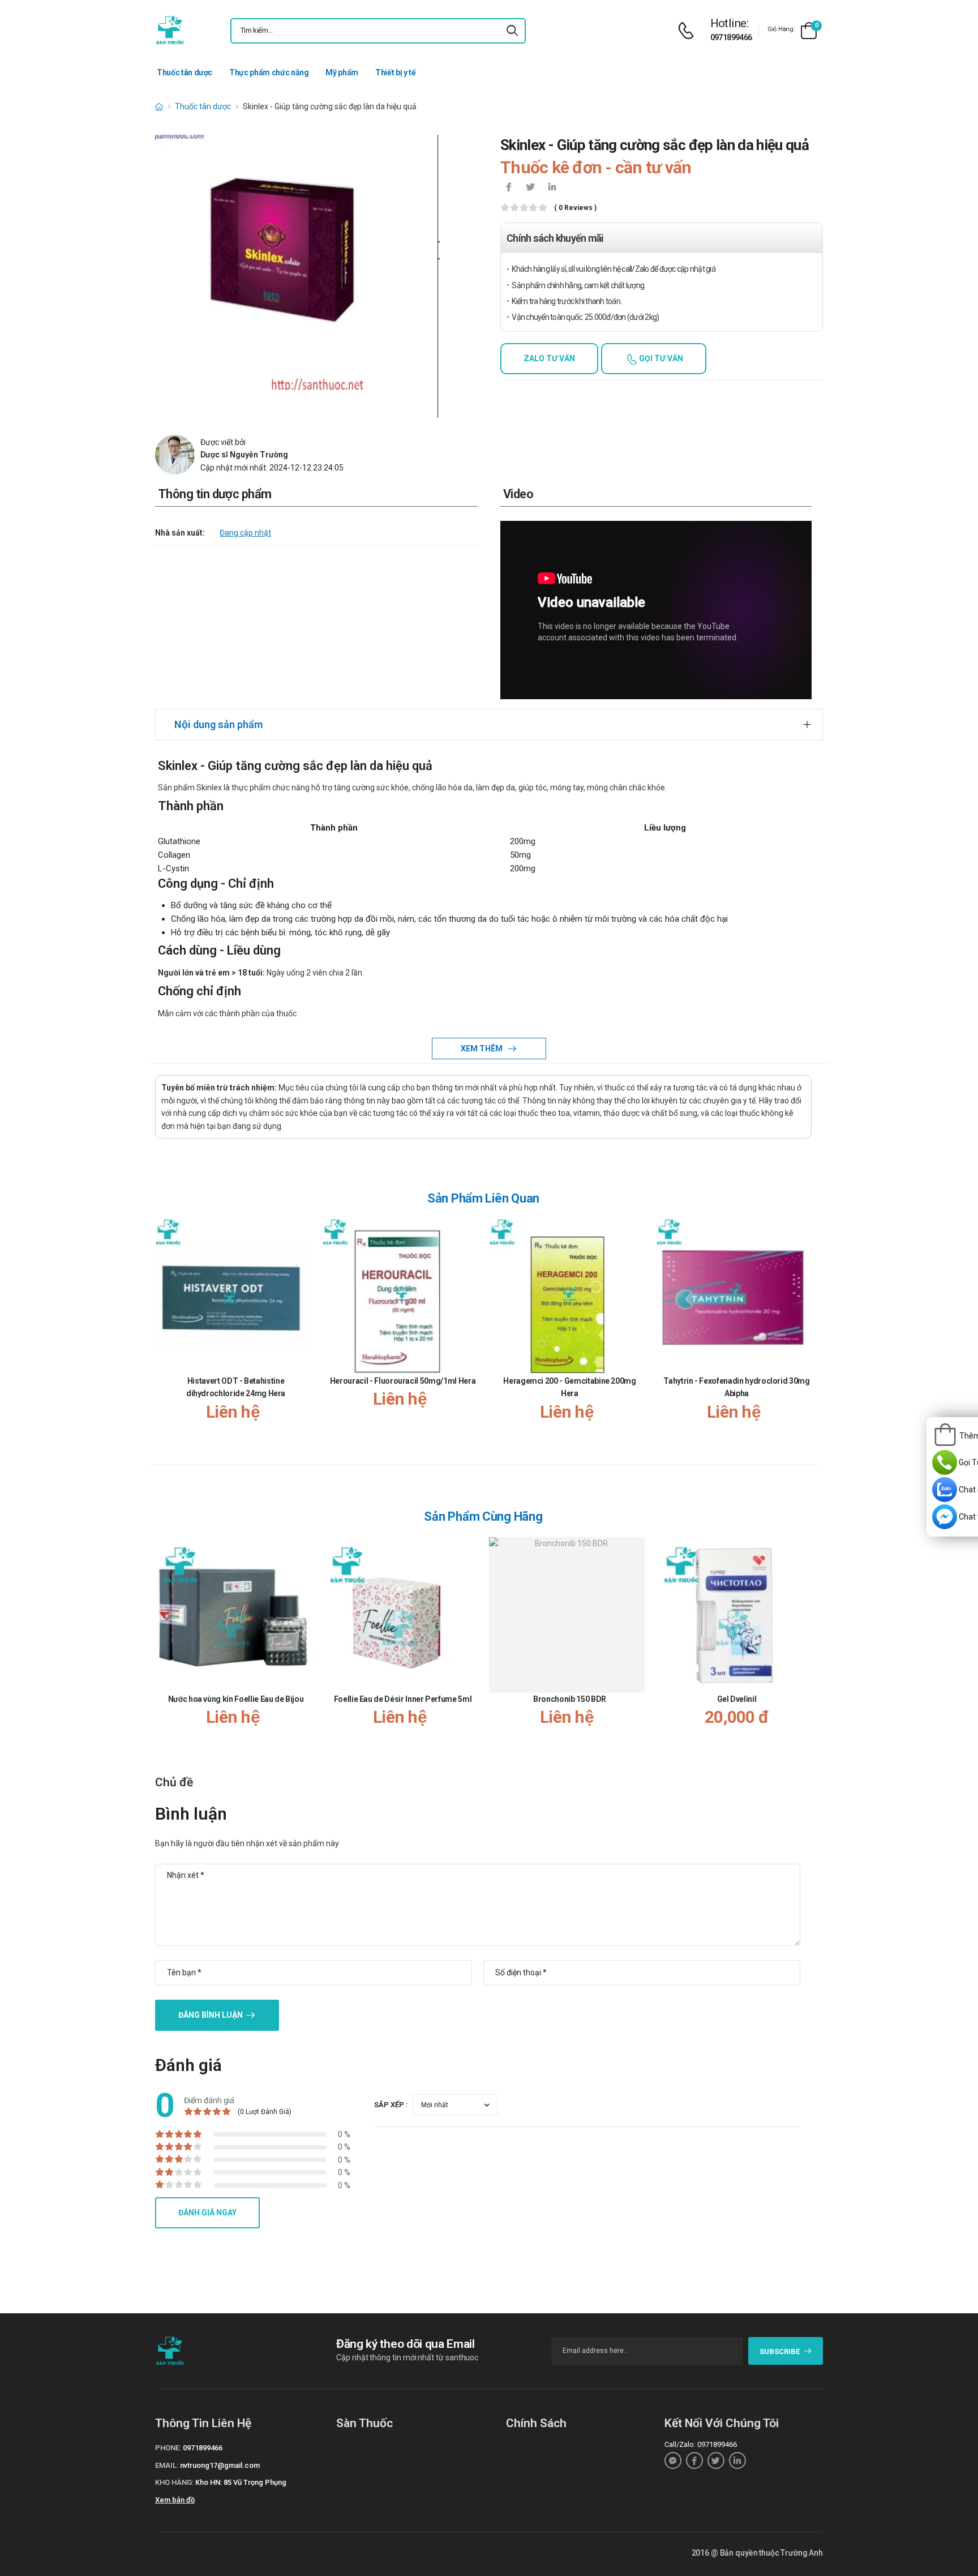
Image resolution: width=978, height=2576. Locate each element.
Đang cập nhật (245, 533)
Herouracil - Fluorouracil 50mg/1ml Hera (403, 1381)
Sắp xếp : (391, 2105)
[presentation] (805, 1331)
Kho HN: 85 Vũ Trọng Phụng (241, 2482)
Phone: (168, 2448)
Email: (167, 2465)
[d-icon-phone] (689, 31)
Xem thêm (482, 1049)
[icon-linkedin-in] (552, 188)
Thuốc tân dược (185, 72)
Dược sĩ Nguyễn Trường (244, 455)
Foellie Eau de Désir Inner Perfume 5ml (403, 1699)
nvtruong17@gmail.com (220, 2465)
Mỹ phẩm (342, 72)
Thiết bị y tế (395, 72)
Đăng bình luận (211, 2015)
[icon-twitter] (530, 188)
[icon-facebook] (509, 188)
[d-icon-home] (159, 106)
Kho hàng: (174, 2482)
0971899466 (731, 37)
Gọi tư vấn (660, 358)
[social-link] (673, 2461)
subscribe (780, 2352)
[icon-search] (512, 31)
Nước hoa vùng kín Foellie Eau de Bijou (236, 1699)
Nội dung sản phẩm (218, 724)
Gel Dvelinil (737, 1699)
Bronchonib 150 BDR (570, 1699)
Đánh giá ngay (207, 2213)
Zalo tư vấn (549, 358)
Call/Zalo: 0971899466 (701, 2444)
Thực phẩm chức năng (269, 72)
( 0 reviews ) (575, 208)
